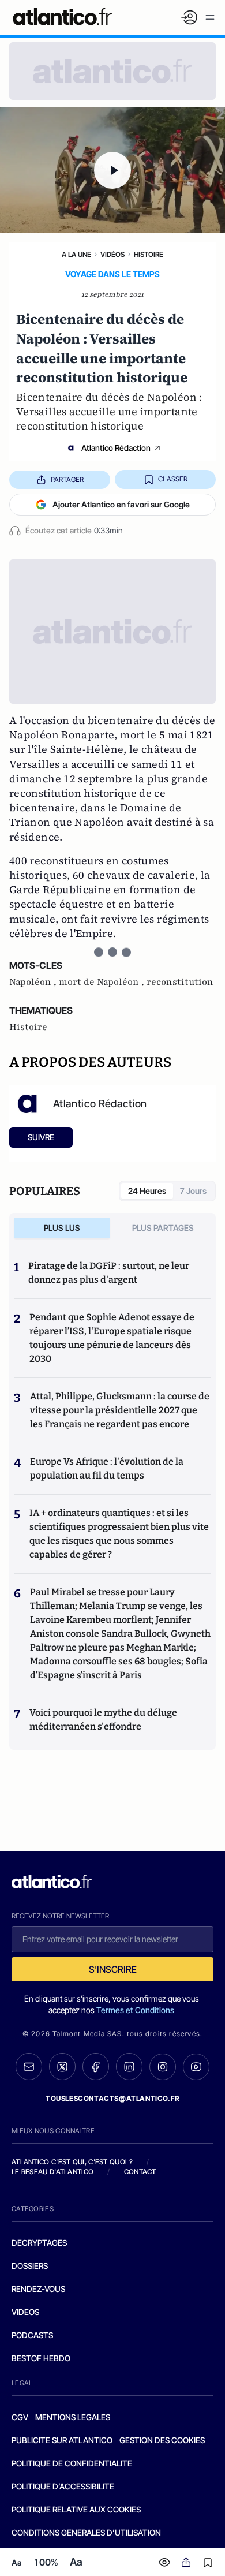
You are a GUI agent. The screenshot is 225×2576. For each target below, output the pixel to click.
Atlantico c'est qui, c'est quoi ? (72, 2162)
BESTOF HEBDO (41, 2358)
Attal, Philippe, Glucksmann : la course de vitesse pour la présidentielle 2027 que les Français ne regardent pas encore (120, 1410)
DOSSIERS (30, 2266)
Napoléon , (34, 982)
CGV (20, 2417)
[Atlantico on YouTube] (196, 2067)
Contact (140, 2172)
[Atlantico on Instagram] (163, 2067)
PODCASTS (32, 2335)
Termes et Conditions (135, 2010)
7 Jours (193, 1191)
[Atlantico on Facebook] (96, 2067)
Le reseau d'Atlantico (52, 2172)
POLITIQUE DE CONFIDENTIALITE (72, 2463)
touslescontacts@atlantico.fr (112, 2098)
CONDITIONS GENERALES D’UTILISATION (86, 2532)
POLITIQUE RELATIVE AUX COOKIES (76, 2509)
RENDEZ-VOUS (38, 2289)
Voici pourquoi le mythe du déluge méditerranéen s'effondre (103, 1720)
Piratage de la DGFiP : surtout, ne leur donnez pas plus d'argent (109, 1273)
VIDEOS (25, 2312)
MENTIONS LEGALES (73, 2417)
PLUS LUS (62, 1228)
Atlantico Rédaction (116, 448)
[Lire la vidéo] (112, 170)
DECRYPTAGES (39, 2243)
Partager (67, 479)
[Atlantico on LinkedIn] (129, 2067)
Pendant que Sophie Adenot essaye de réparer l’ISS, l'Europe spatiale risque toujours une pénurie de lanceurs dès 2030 (112, 1338)
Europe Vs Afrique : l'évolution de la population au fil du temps (107, 1468)
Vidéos (112, 254)
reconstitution (180, 982)
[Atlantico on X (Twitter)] (62, 2067)
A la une (76, 254)
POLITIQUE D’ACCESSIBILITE (63, 2486)
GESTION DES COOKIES (162, 2440)
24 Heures (147, 1191)
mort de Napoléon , (103, 982)
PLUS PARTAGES (163, 1228)
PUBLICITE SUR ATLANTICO (62, 2440)
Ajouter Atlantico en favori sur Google (121, 504)
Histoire (149, 254)
